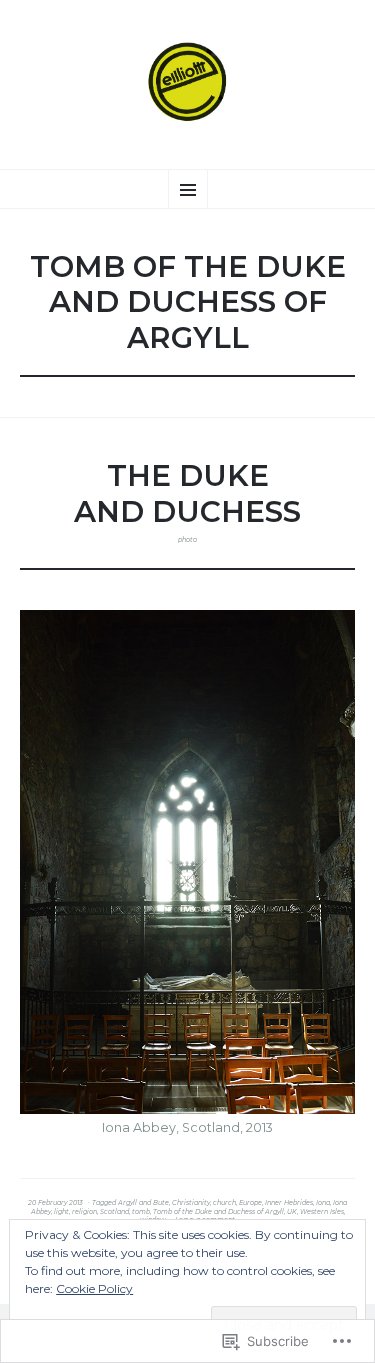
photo (187, 540)
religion (84, 1212)
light (61, 1212)
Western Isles (322, 1212)
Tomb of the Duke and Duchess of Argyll (218, 1212)
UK (292, 1212)
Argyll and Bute (143, 1203)
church (224, 1203)
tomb (141, 1212)
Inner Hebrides (289, 1203)
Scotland (114, 1212)
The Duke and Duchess (187, 492)
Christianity (191, 1203)
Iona (323, 1203)
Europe (250, 1203)
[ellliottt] (187, 82)
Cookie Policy (94, 1288)
